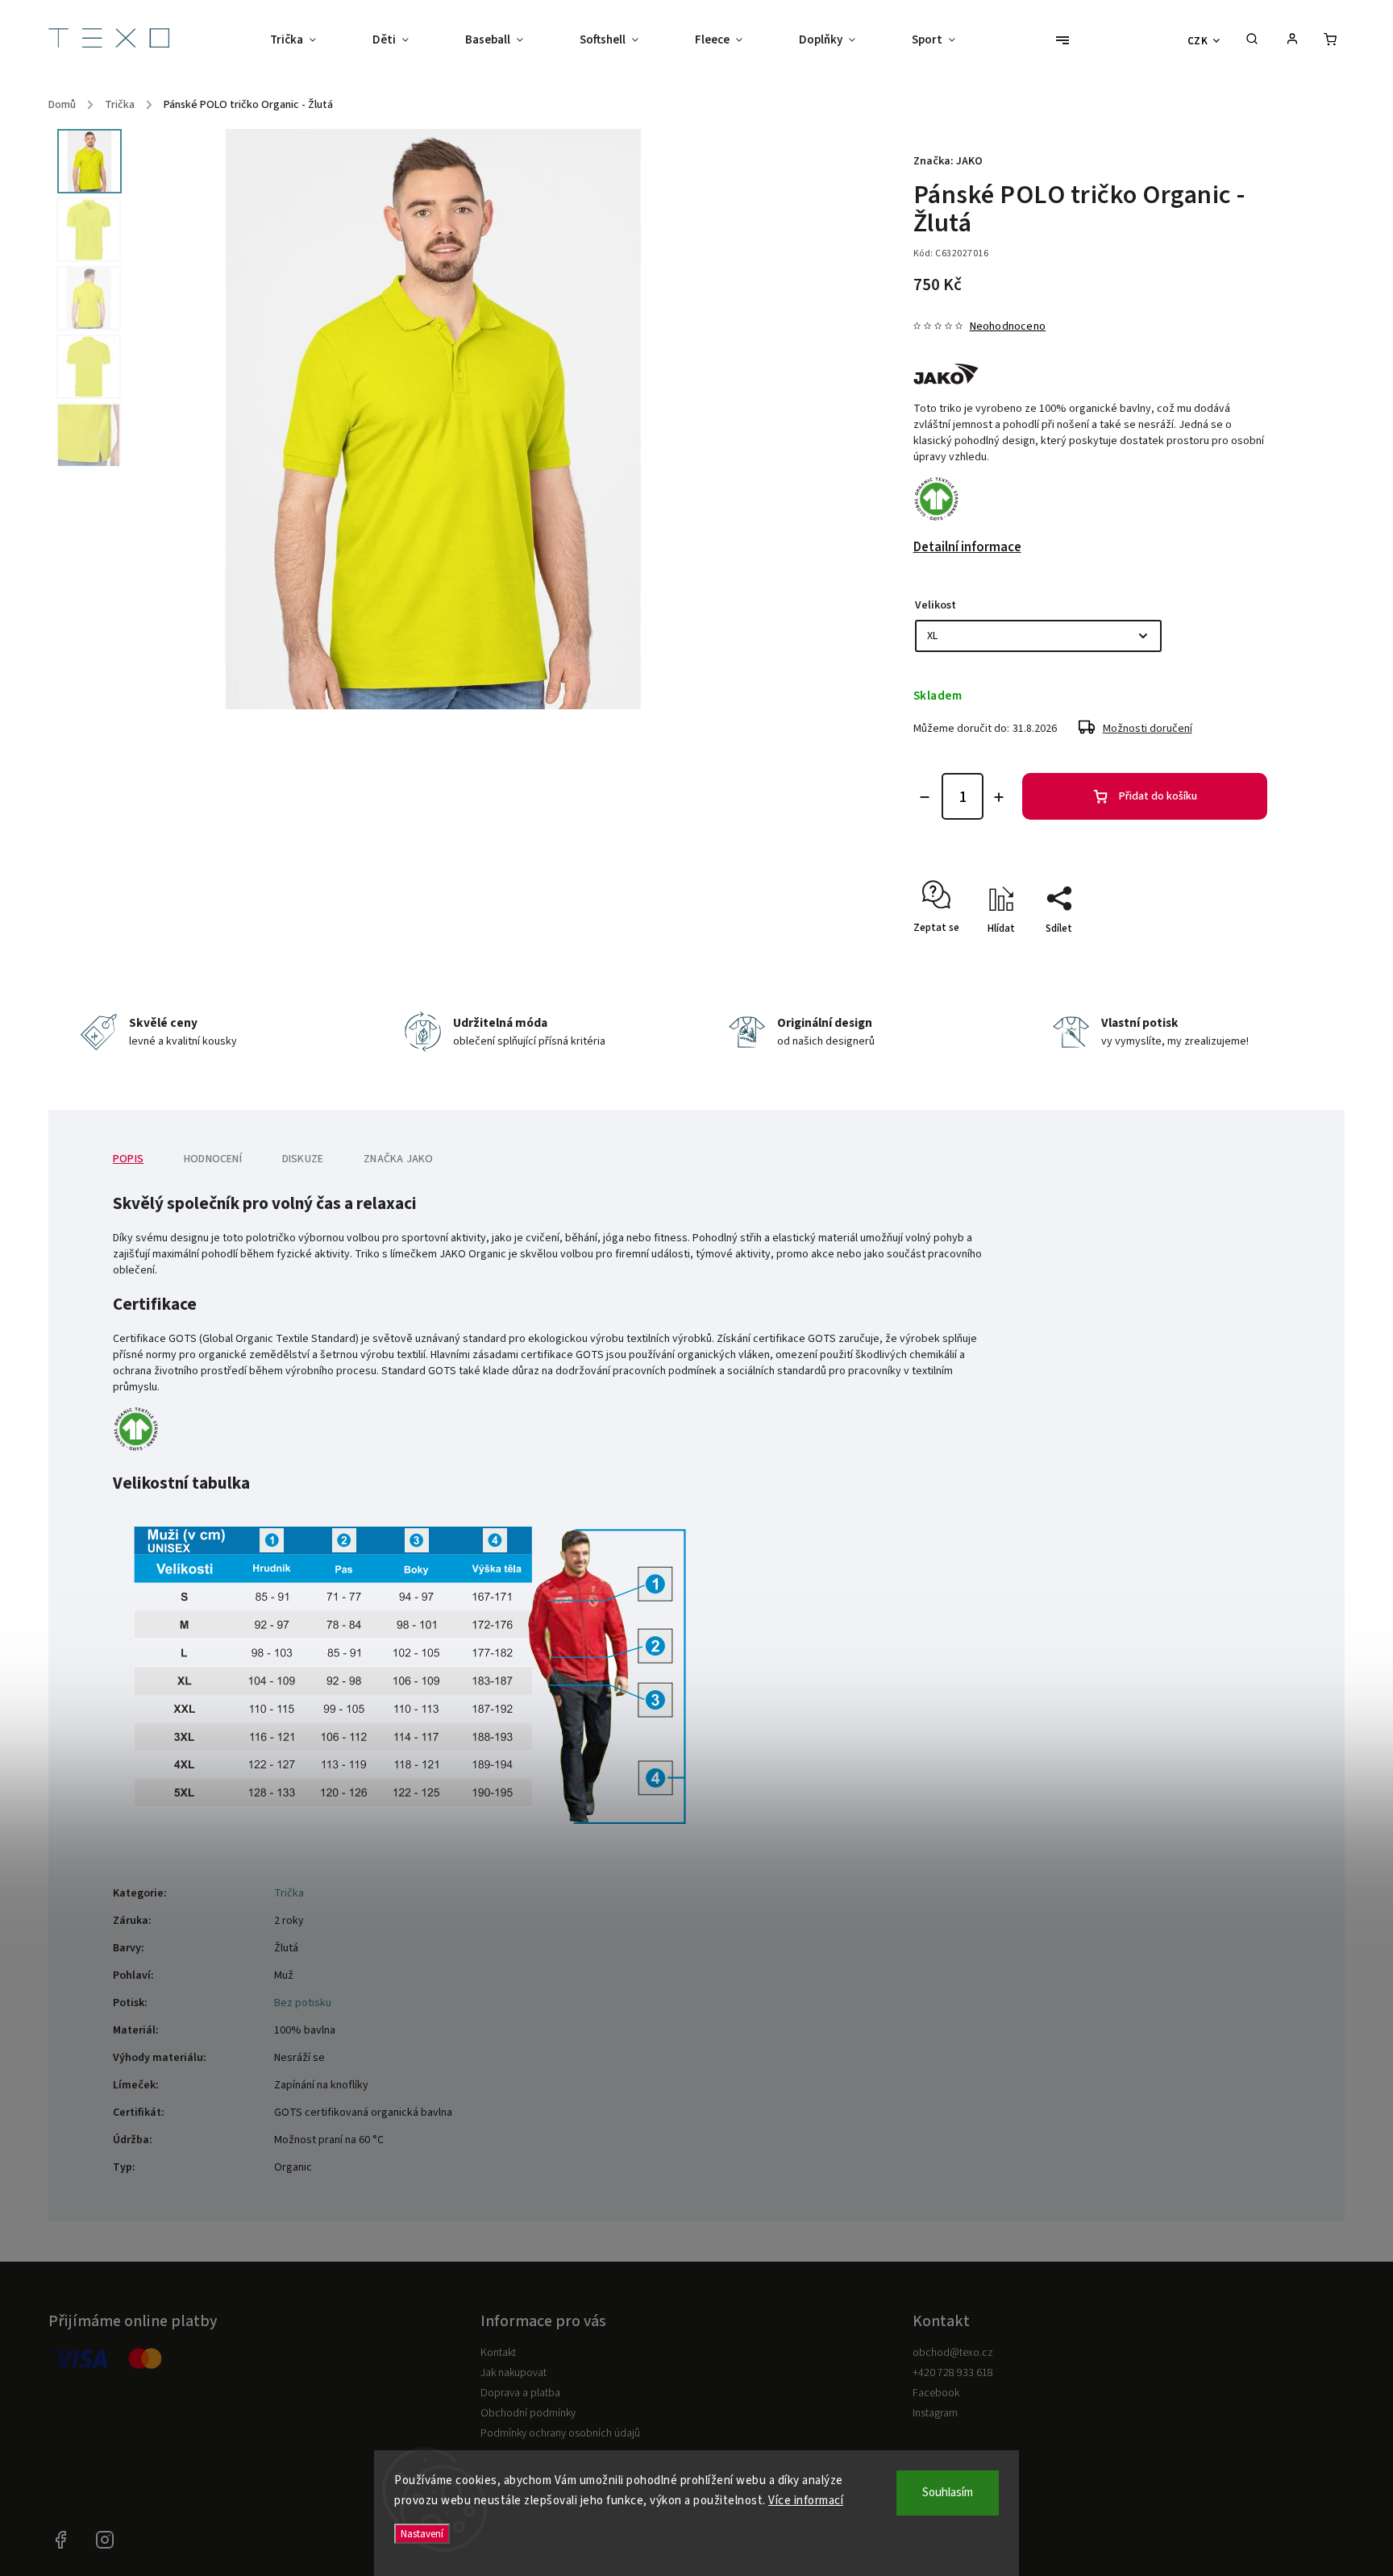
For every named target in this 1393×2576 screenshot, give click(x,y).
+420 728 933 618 (953, 2373)
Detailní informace (967, 547)
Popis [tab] (128, 1159)
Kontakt (498, 2353)
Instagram (935, 2413)
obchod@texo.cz (953, 2353)
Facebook (936, 2393)
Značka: (948, 161)
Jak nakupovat (514, 2373)
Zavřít (1216, 957)
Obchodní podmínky (528, 2413)
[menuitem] (307, 40)
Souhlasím (948, 2493)
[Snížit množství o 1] (925, 797)
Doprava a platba (520, 2393)
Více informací (806, 2501)
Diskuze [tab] (303, 1159)
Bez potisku (303, 2003)
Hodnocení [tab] (213, 1159)
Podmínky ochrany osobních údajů (560, 2433)
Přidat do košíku (1158, 796)
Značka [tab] (398, 1159)
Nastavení (422, 2534)
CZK (1198, 41)
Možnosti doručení (1148, 729)
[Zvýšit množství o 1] (999, 797)
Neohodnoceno (1008, 326)
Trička (289, 1893)
